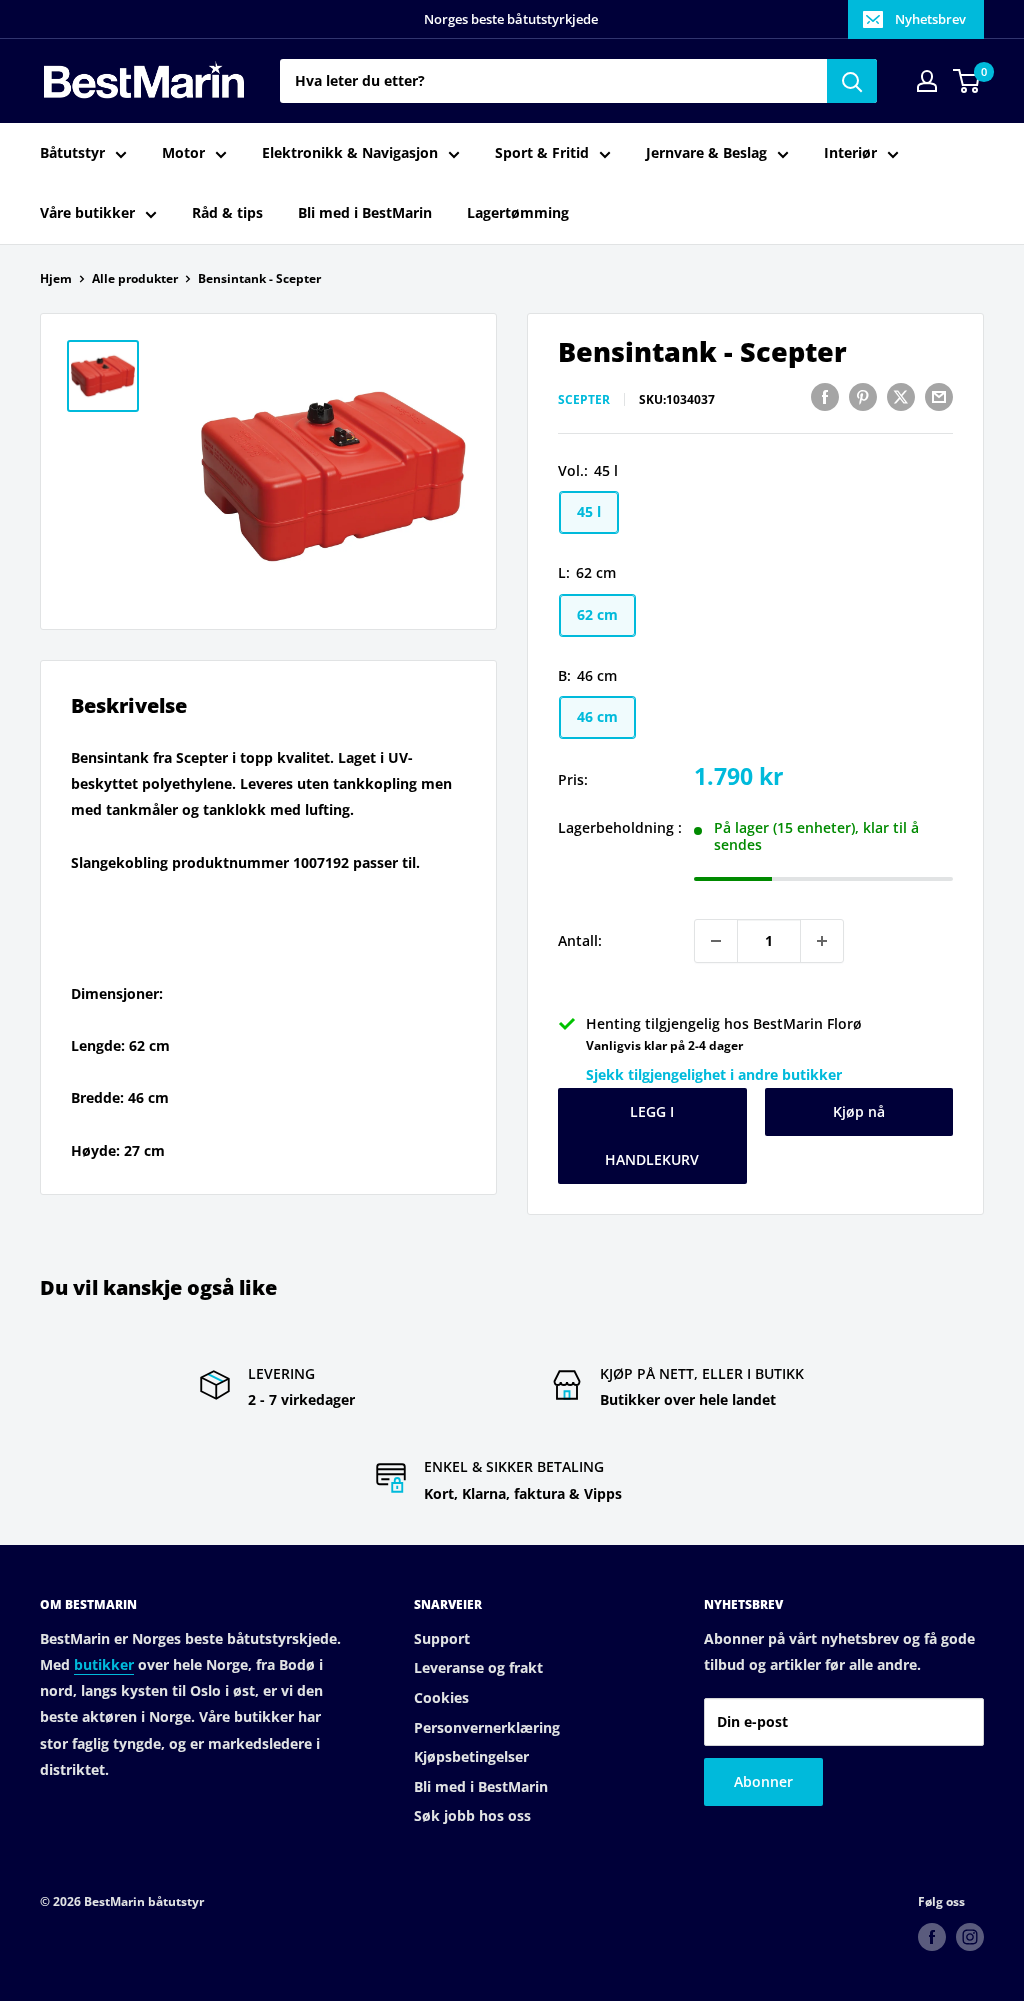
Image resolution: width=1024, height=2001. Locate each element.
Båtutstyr (72, 152)
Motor (183, 152)
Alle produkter (135, 278)
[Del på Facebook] (825, 397)
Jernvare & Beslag (706, 152)
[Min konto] (927, 81)
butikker (104, 1664)
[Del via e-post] (939, 397)
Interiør (850, 152)
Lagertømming (518, 212)
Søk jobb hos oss (472, 1815)
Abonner (763, 1781)
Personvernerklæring (487, 1727)
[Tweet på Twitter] (901, 397)
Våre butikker (87, 212)
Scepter (584, 399)
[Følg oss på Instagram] (970, 1937)
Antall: (580, 940)
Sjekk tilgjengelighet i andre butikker (714, 1074)
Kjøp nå (859, 1111)
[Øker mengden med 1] (822, 941)
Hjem (56, 278)
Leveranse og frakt (478, 1667)
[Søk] (852, 81)
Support (442, 1638)
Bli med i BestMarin (365, 212)
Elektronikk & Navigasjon (350, 152)
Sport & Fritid (542, 152)
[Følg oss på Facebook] (932, 1937)
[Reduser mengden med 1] (716, 941)
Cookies (441, 1697)
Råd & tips (227, 212)
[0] (967, 81)
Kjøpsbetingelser (471, 1756)
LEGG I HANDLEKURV (652, 1135)
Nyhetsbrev (930, 19)
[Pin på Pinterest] (863, 397)
